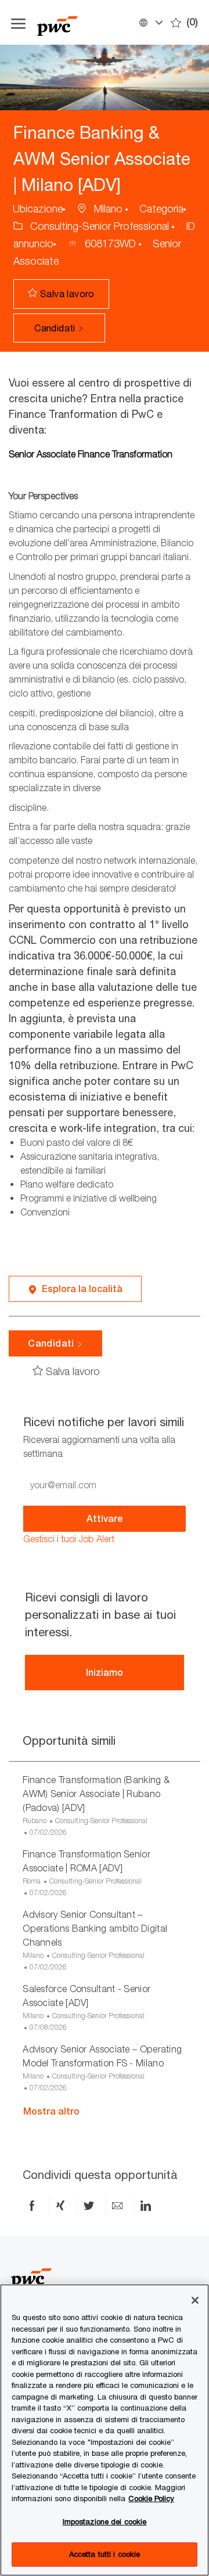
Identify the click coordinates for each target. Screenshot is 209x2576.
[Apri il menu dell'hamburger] (18, 22)
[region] (105, 2430)
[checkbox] (64, 294)
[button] (150, 22)
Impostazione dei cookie (105, 2521)
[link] (69, 1539)
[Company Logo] (84, 22)
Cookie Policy (151, 2498)
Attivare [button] (105, 1519)
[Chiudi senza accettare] (195, 2300)
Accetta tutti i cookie (105, 2554)
